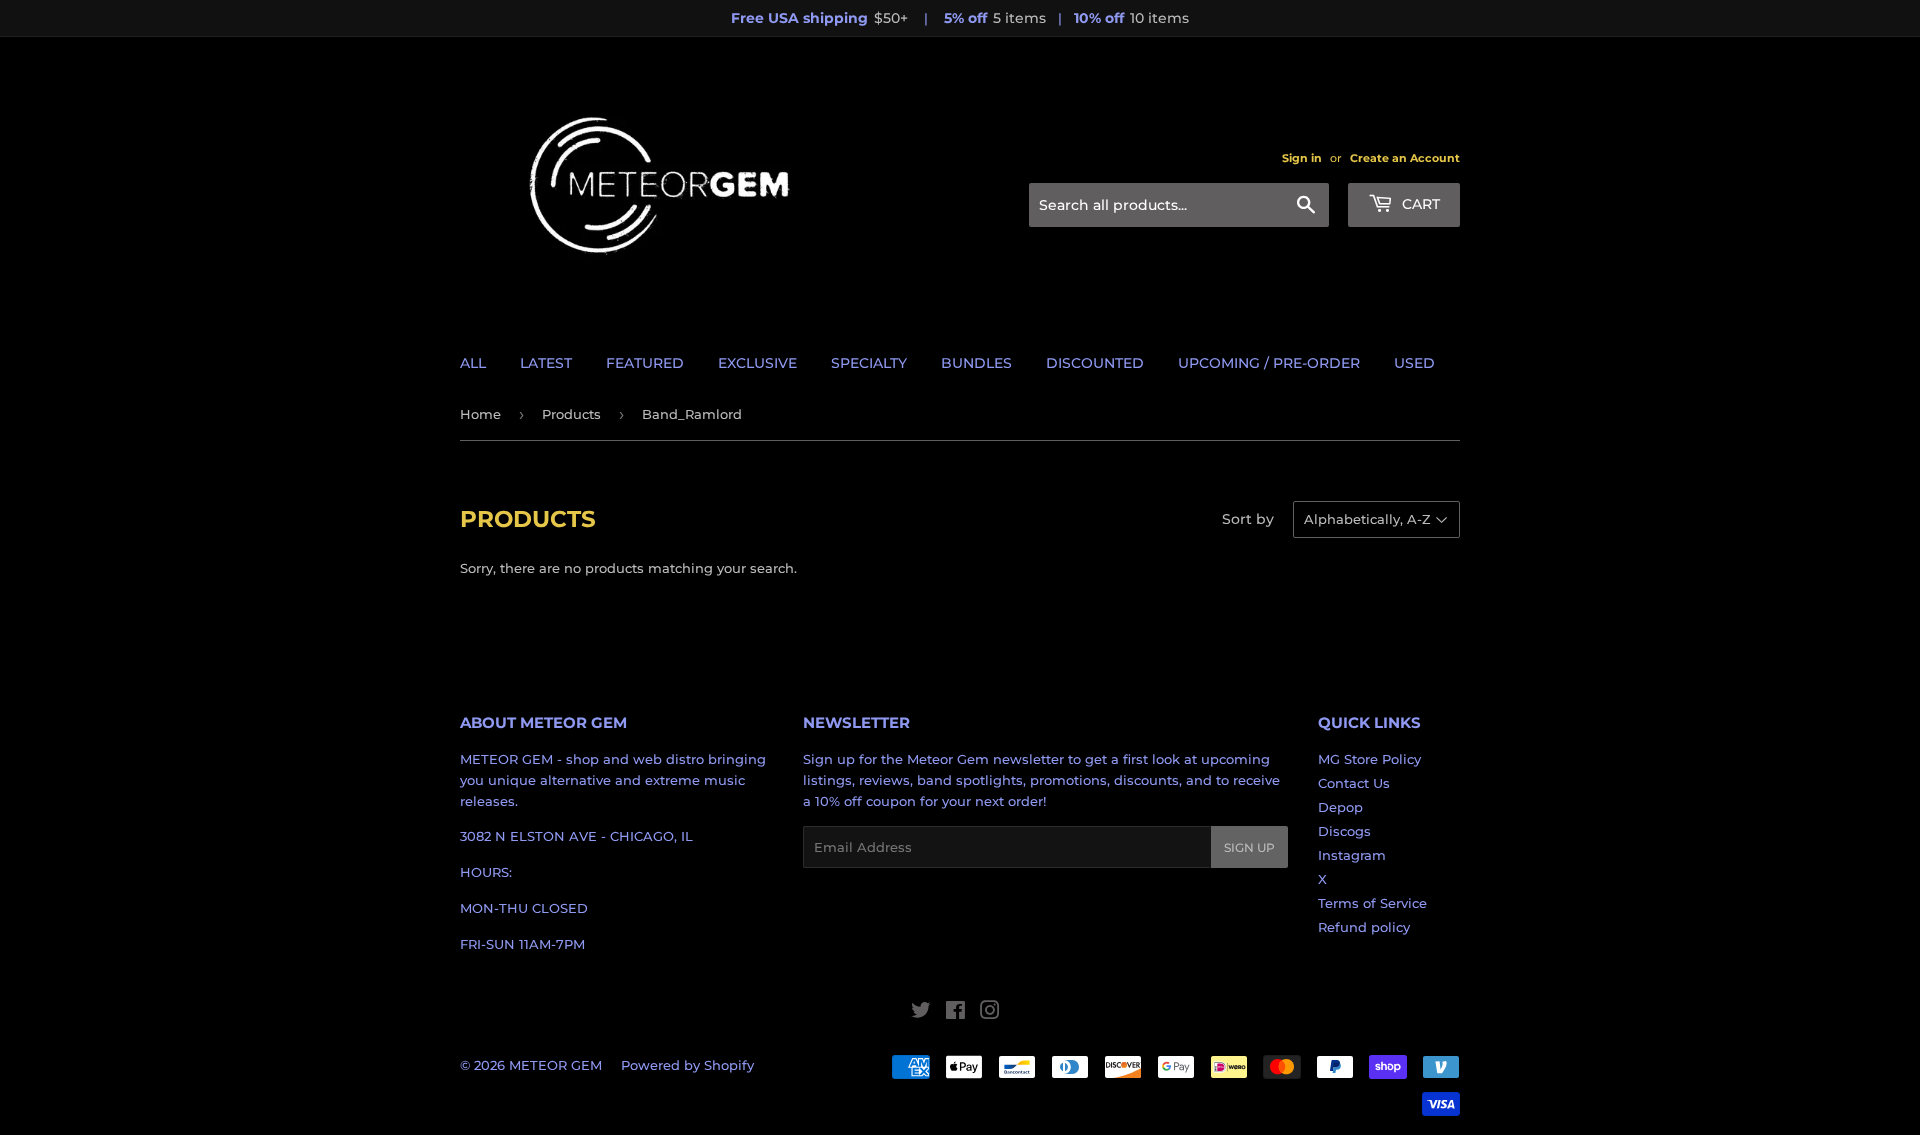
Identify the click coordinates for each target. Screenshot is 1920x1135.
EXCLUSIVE (757, 363)
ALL (473, 363)
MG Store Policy (1369, 759)
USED (1414, 363)
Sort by (1248, 519)
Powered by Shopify (687, 1065)
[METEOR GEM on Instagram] (990, 1013)
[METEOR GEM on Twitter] (921, 1013)
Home (480, 414)
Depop (1340, 807)
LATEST (546, 363)
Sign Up (1249, 847)
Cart (1419, 204)
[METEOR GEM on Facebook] (955, 1013)
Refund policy (1364, 927)
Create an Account (1405, 158)
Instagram (1352, 855)
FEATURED (645, 363)
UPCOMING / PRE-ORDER (1269, 363)
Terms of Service (1372, 903)
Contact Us (1354, 783)
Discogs (1344, 831)
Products (571, 414)
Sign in (1302, 158)
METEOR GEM (555, 1065)
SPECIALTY (869, 363)
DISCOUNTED (1095, 363)
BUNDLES (976, 363)
